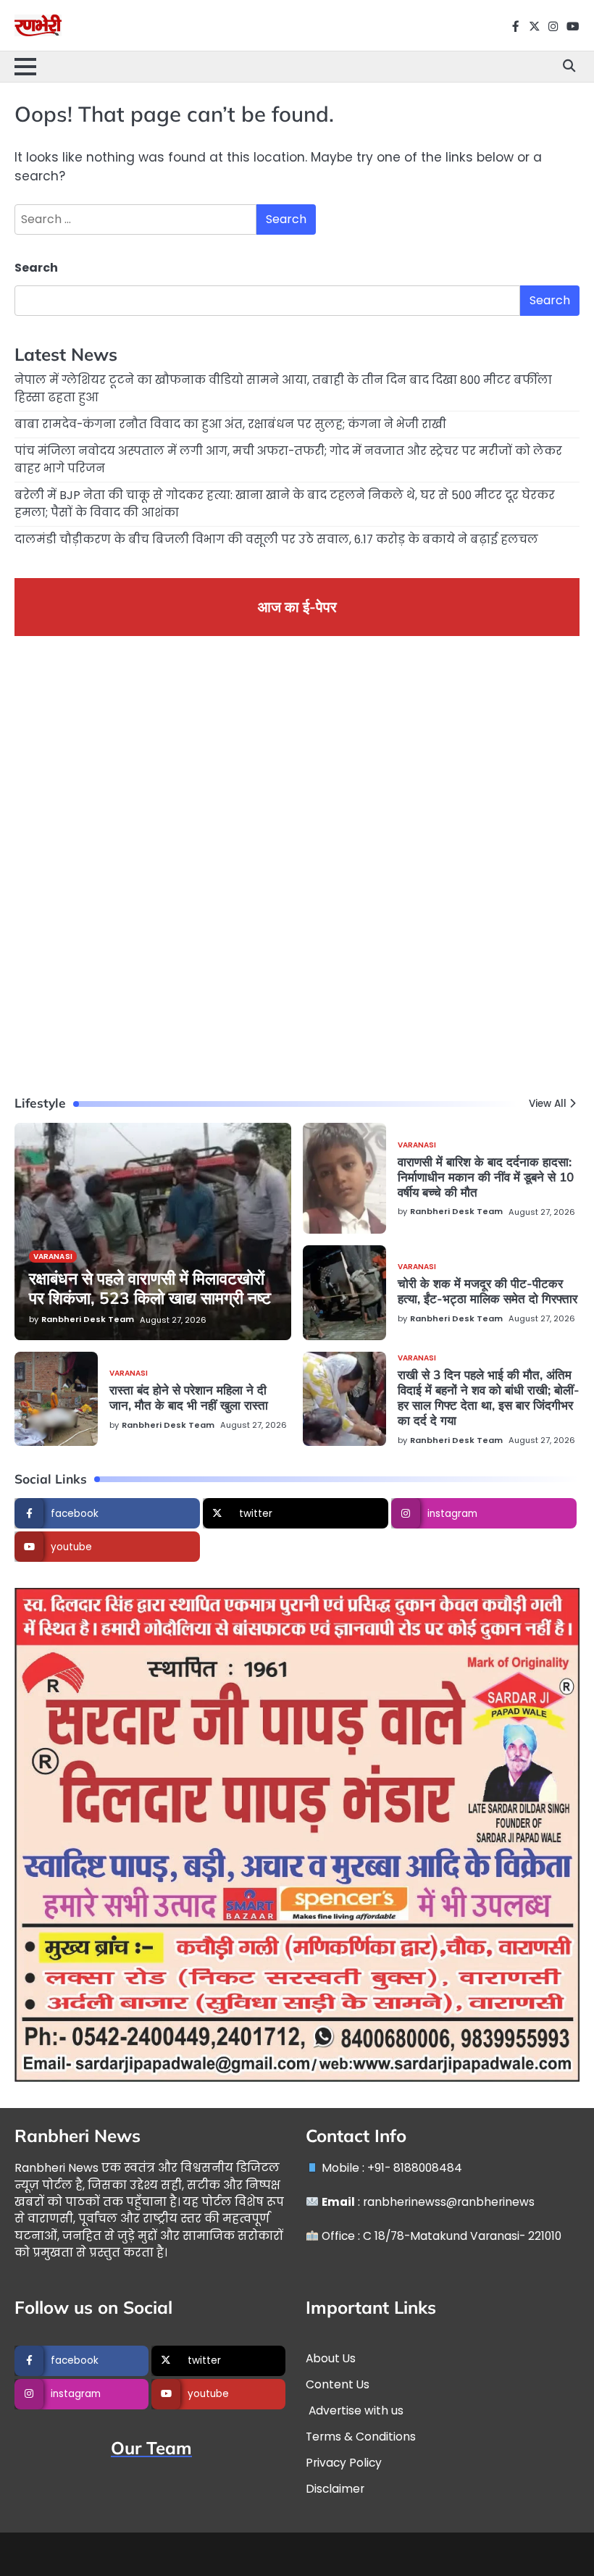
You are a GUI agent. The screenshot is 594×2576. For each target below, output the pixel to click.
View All (548, 1104)
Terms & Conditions (361, 2437)
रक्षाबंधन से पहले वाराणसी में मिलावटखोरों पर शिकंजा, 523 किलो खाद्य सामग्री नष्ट (150, 1288)
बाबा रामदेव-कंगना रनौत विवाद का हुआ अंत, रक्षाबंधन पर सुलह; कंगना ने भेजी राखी (230, 424)
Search (36, 268)
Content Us (338, 2384)
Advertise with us (355, 2410)
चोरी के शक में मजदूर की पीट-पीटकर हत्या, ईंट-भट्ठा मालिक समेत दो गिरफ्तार (488, 1291)
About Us (331, 2358)
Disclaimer (335, 2489)
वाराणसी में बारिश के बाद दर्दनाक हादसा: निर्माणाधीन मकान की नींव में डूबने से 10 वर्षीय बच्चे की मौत (486, 1177)
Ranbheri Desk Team (88, 1319)
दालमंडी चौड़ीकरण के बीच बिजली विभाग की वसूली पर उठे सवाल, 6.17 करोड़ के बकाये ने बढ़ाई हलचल (276, 539)
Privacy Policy (344, 2463)
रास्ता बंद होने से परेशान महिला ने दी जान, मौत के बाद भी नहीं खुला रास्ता (189, 1397)
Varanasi (53, 1256)
